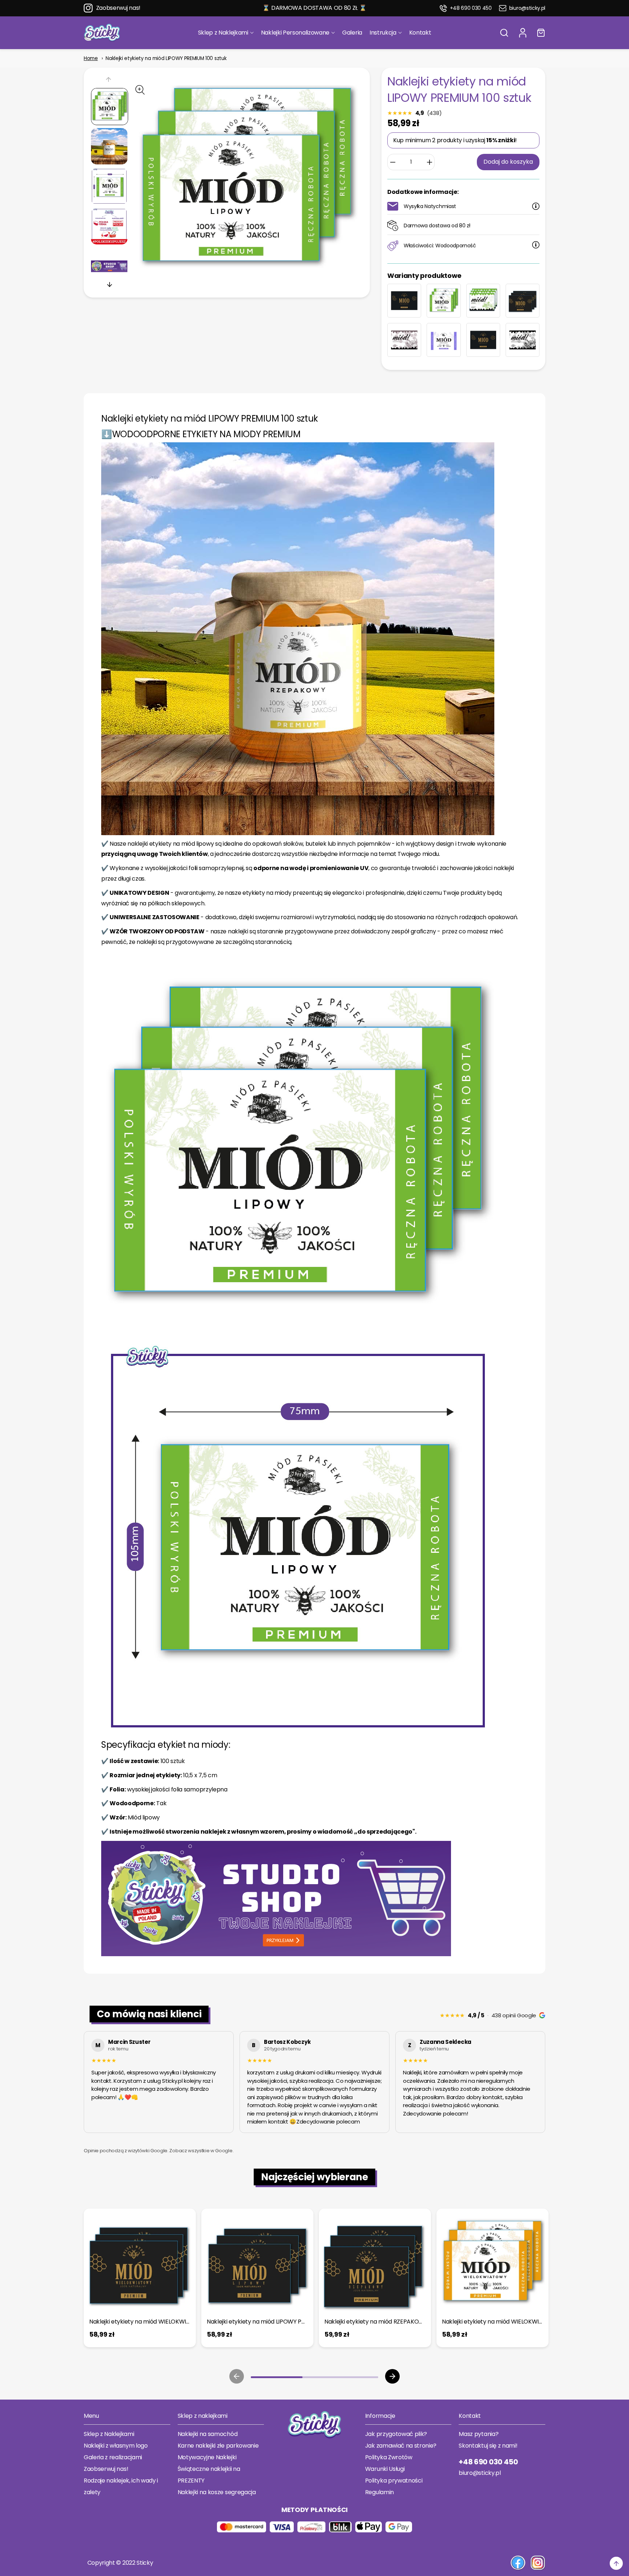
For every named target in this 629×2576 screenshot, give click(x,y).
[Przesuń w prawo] (110, 284)
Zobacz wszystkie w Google (201, 2151)
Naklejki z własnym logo (116, 2446)
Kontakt (420, 33)
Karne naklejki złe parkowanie (218, 2446)
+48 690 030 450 (471, 8)
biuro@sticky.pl (527, 8)
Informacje (380, 2416)
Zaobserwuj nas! (118, 8)
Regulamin (379, 2492)
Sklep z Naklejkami (223, 33)
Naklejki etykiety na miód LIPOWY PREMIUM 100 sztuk (166, 58)
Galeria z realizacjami (113, 2457)
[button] (504, 33)
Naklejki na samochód (208, 2434)
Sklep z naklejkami (203, 2416)
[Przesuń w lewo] (110, 81)
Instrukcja (383, 33)
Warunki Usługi (385, 2469)
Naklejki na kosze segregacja (217, 2492)
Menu (91, 2416)
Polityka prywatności (394, 2481)
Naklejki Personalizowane (295, 33)
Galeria (352, 33)
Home (91, 58)
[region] (314, 2083)
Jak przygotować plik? (396, 2434)
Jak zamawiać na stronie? (401, 2446)
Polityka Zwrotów (389, 2457)
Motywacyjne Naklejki (207, 2457)
